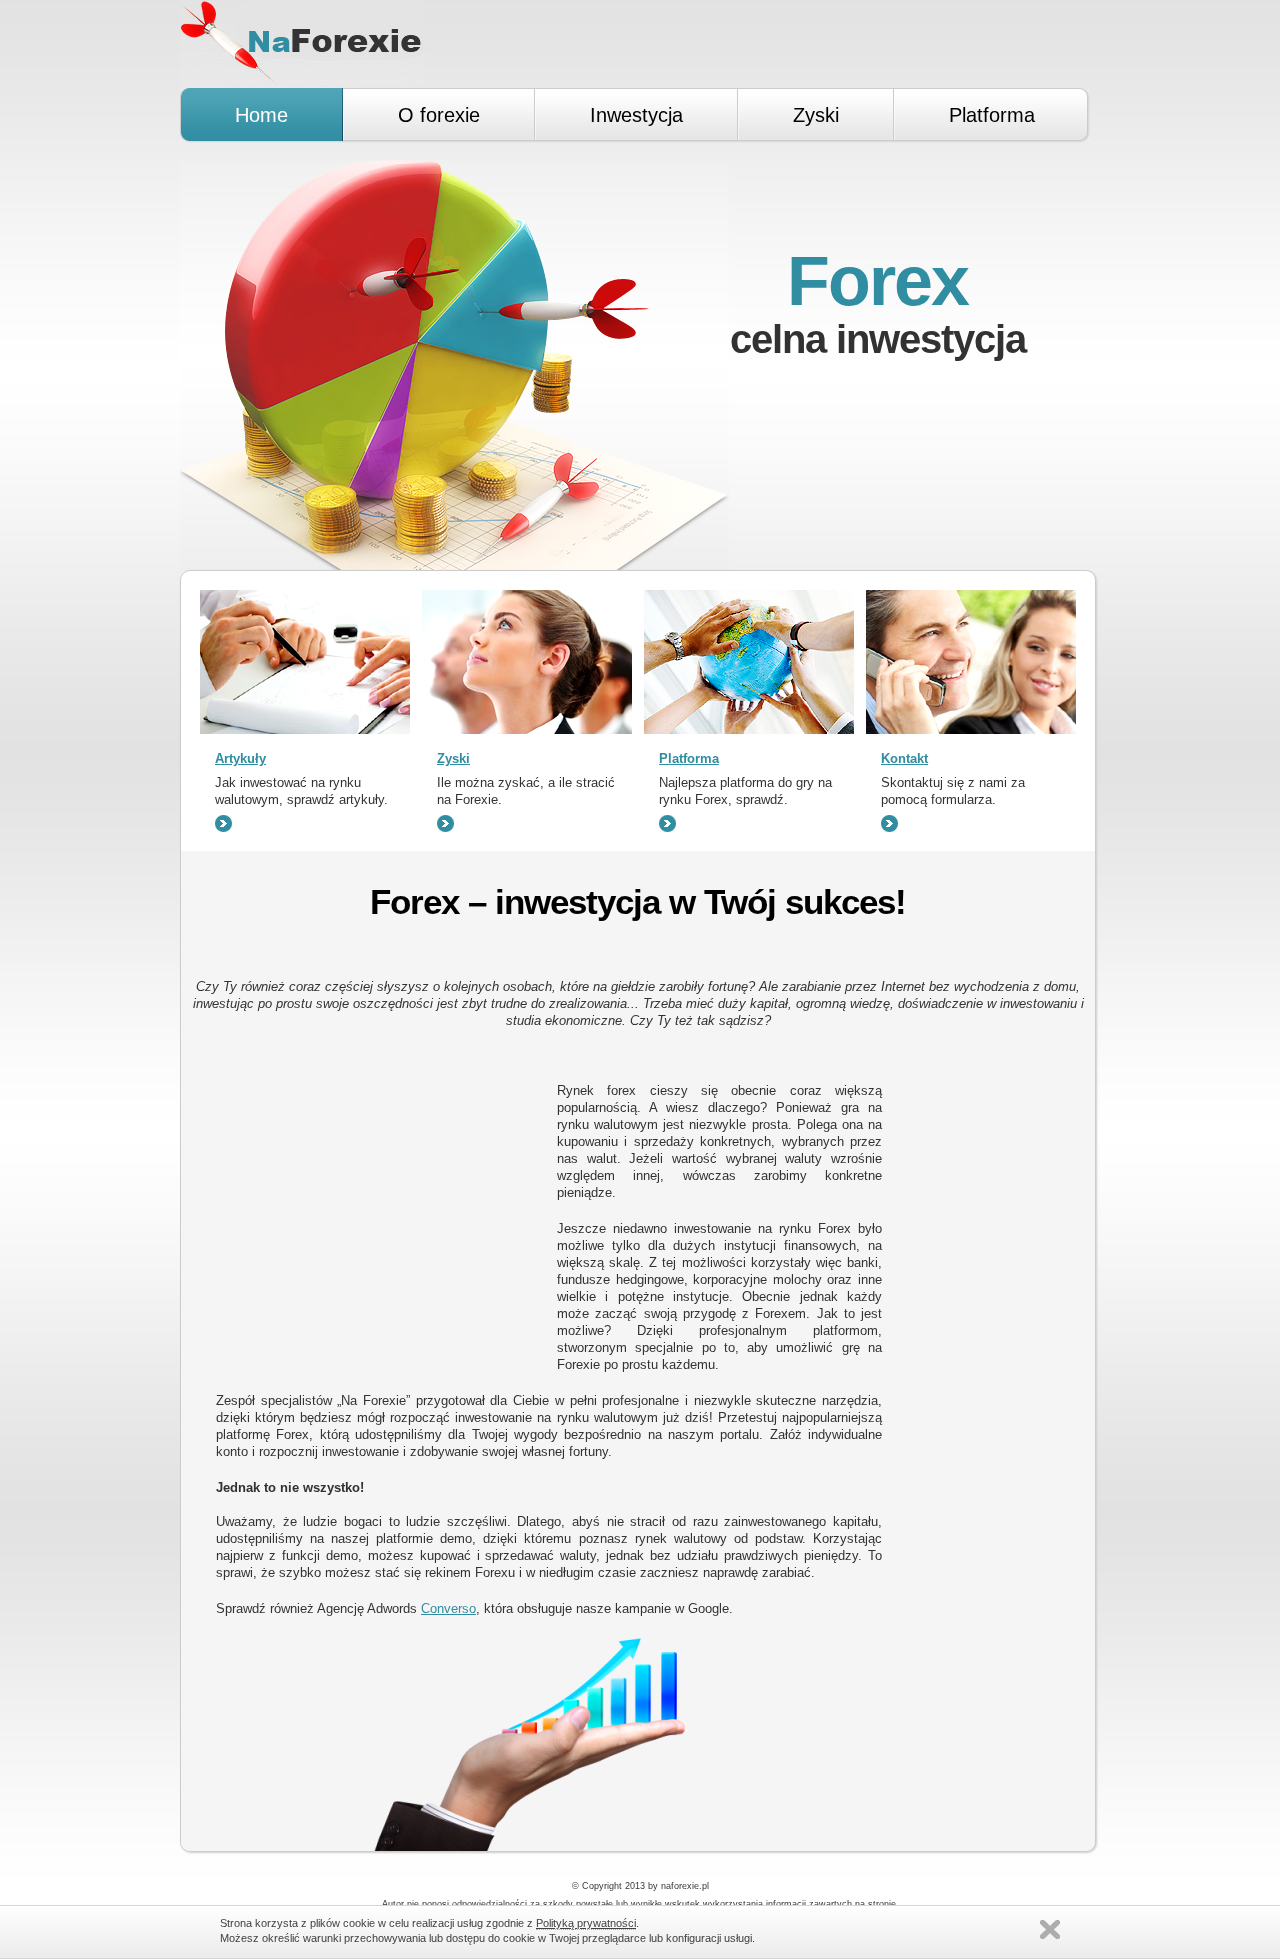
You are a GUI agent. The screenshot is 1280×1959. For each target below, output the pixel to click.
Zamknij (1050, 1929)
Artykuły (240, 758)
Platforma (689, 758)
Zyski (453, 758)
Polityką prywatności (586, 1923)
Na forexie (302, 42)
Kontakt (904, 758)
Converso (448, 1608)
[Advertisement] (638, 1055)
